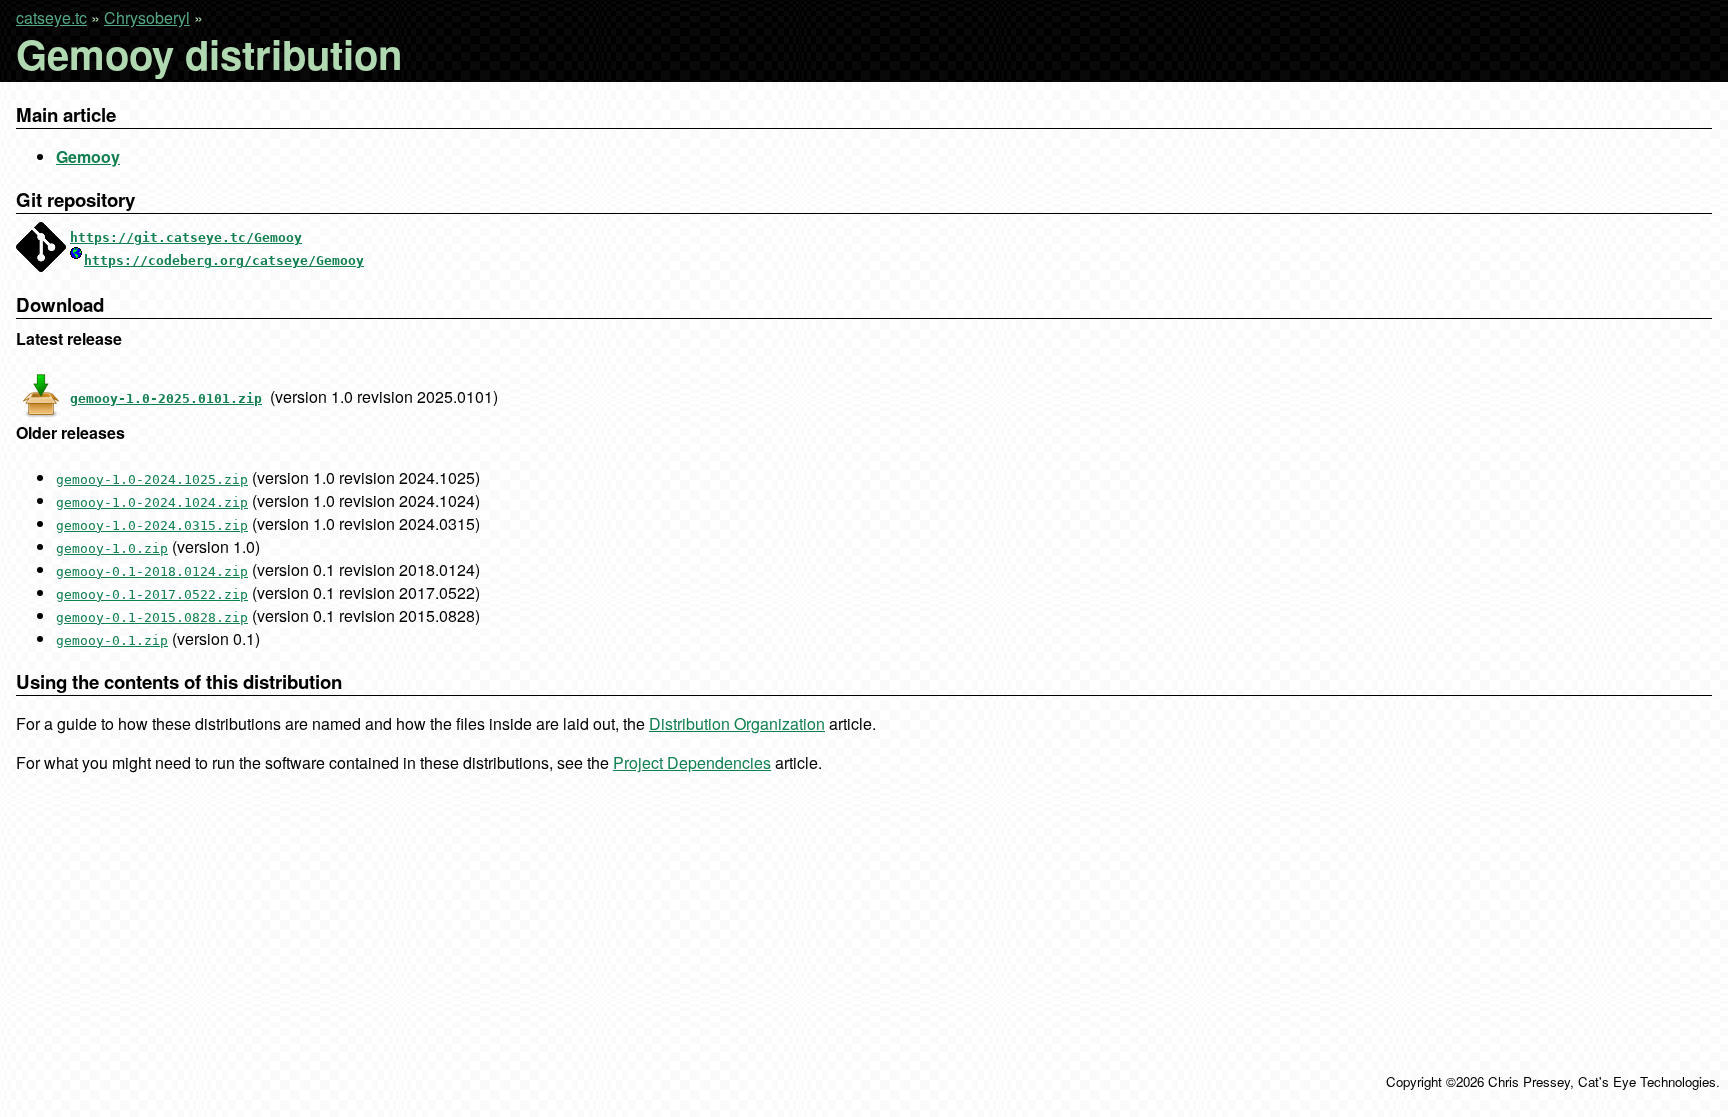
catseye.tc (51, 17)
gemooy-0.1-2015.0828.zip (152, 617)
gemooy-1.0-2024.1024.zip (152, 502)
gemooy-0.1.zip (112, 640)
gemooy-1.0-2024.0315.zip (152, 525)
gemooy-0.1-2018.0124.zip (152, 571)
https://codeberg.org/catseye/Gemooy (224, 260)
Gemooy (88, 156)
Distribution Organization (737, 723)
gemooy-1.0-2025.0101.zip (166, 398)
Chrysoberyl (147, 17)
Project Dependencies (692, 762)
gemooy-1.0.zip (112, 548)
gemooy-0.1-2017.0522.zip (152, 594)
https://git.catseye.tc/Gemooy (186, 237)
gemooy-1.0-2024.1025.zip (152, 479)
